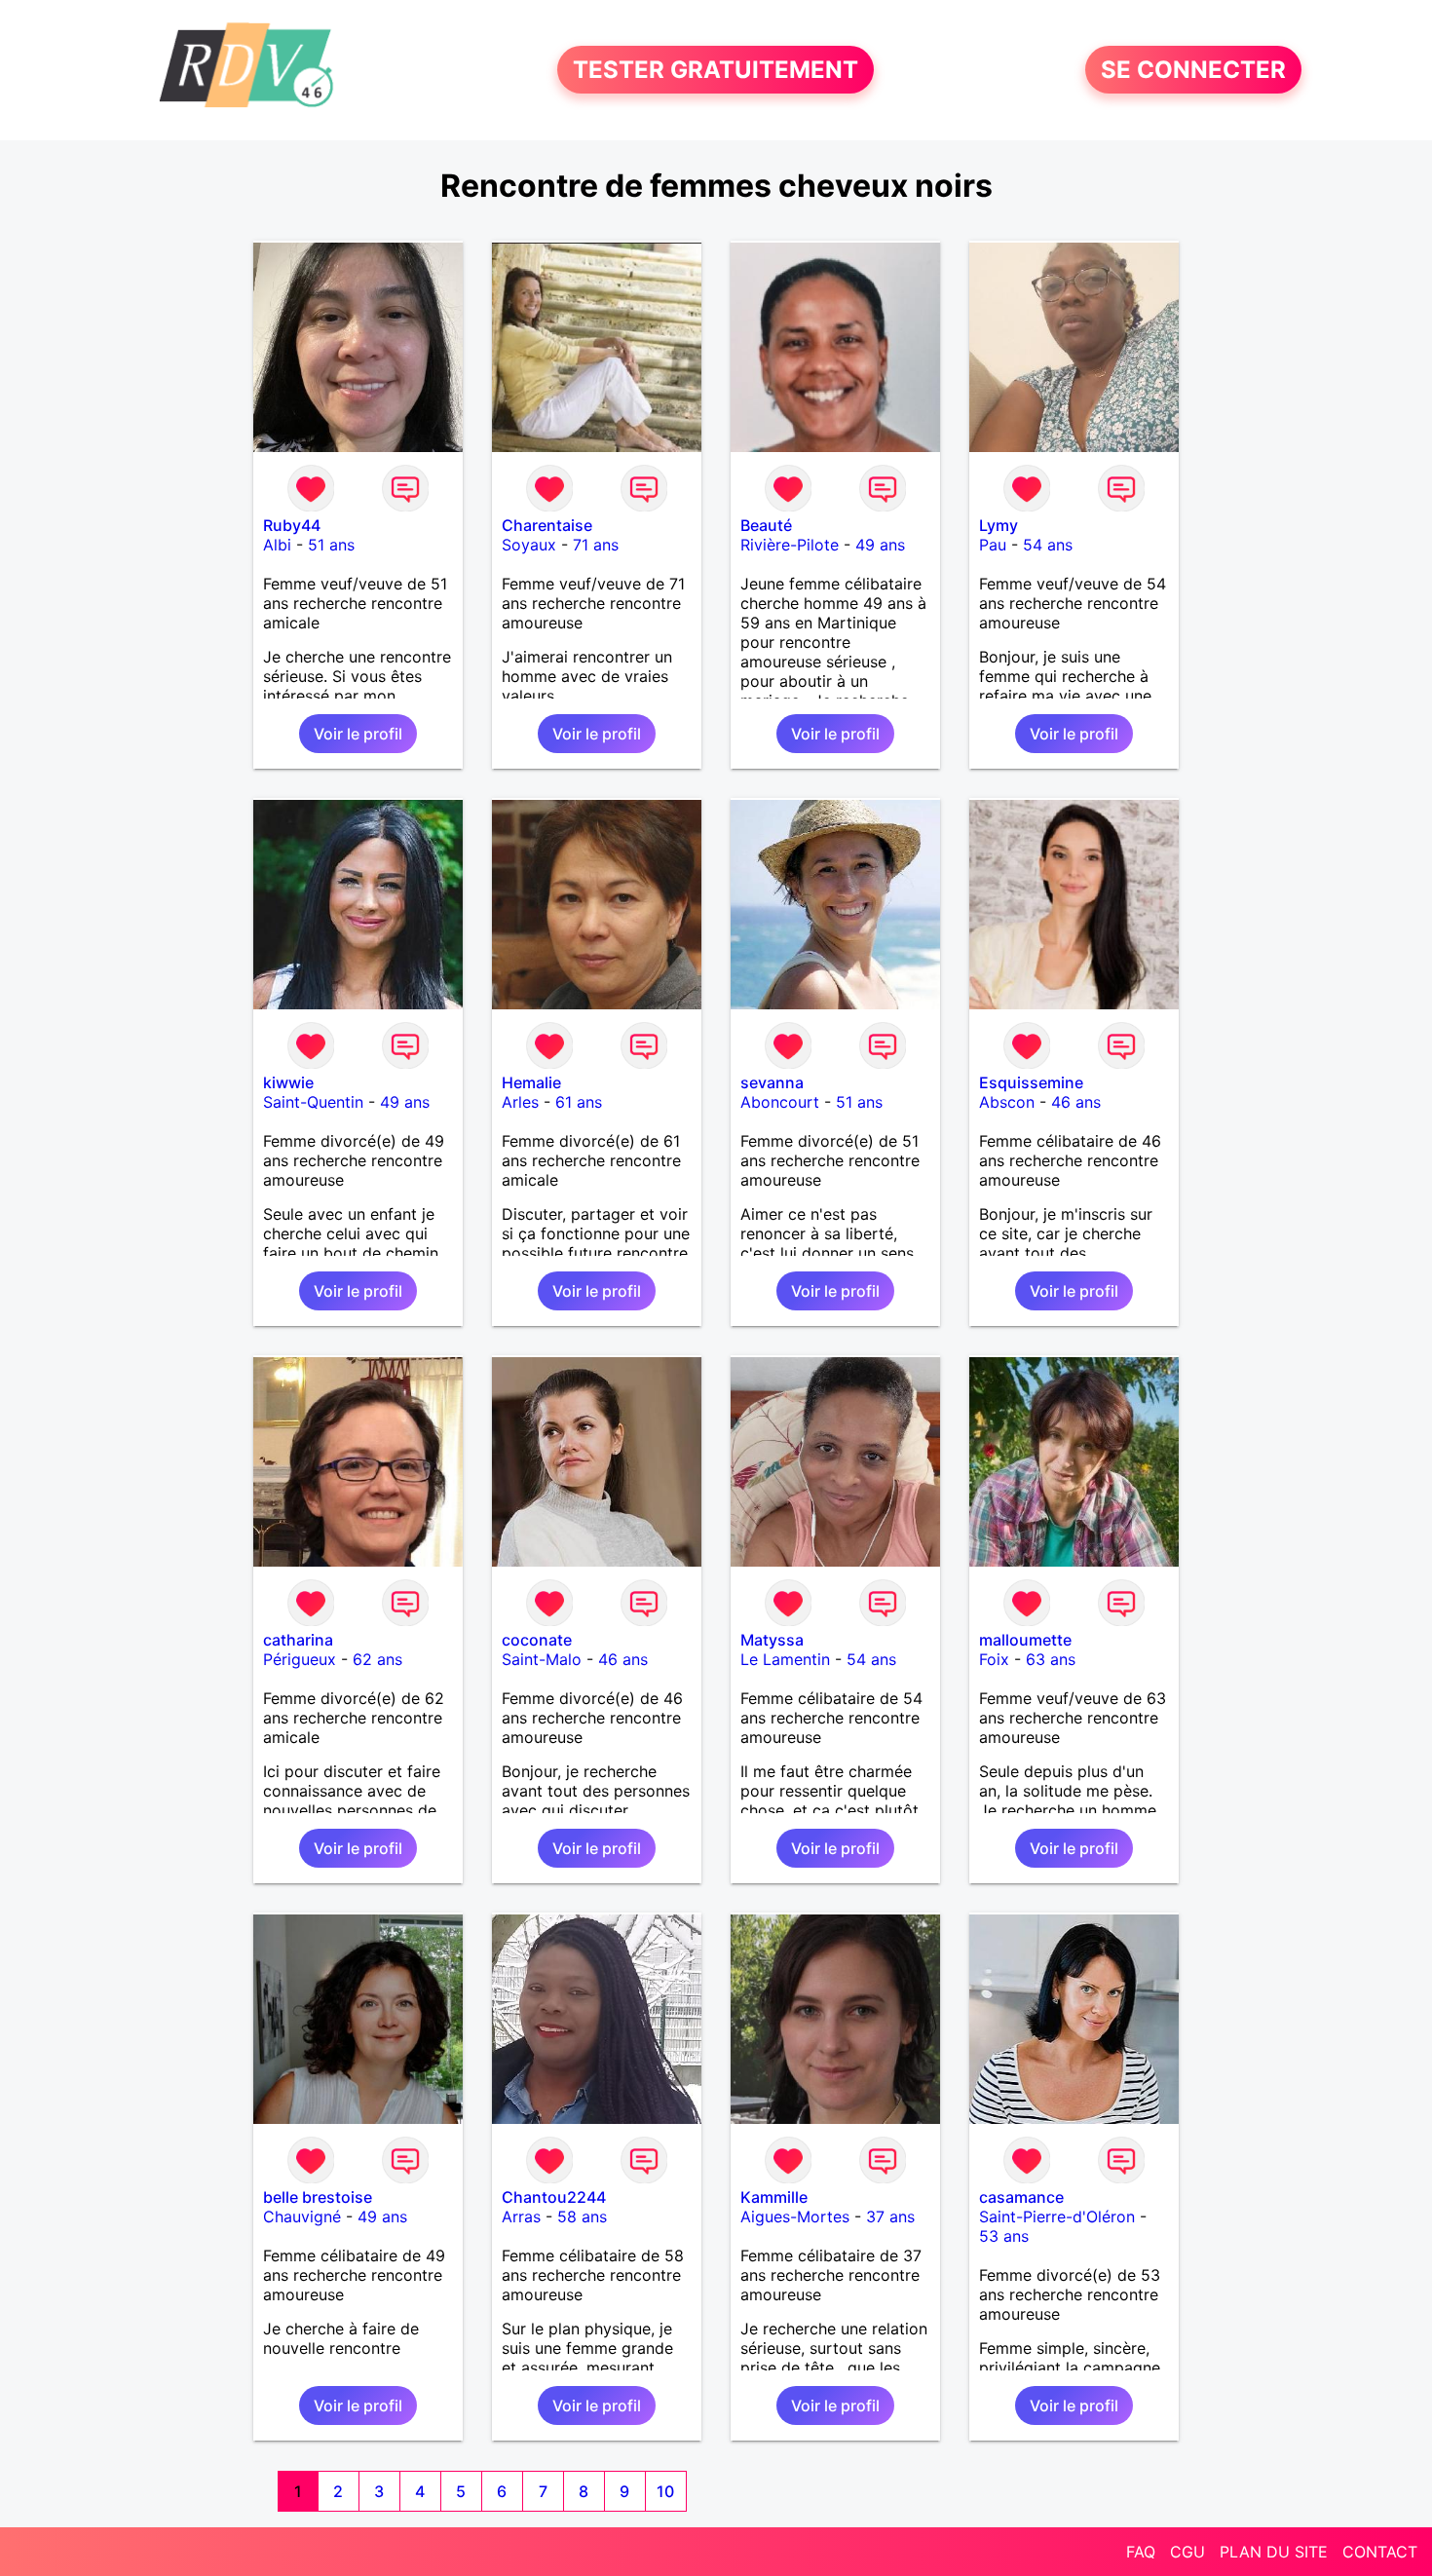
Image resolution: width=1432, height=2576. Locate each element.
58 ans (582, 2216)
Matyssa (772, 1640)
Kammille (774, 2197)
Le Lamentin (785, 1659)
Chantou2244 (554, 2197)
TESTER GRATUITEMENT (716, 70)
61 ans (579, 1102)
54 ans (1048, 545)
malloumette (1025, 1640)
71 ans (596, 545)
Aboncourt (780, 1102)
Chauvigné (302, 2216)
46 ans (1076, 1102)
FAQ (1141, 2552)
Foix (994, 1659)
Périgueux (300, 1659)
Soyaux (529, 545)
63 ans (1051, 1659)
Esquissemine (1031, 1082)
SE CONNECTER (1193, 70)
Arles (520, 1102)
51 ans (331, 545)
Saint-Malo (542, 1659)
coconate (537, 1640)
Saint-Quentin (313, 1102)
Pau (993, 545)
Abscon (1007, 1102)
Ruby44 (292, 525)
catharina (298, 1640)
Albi (277, 545)
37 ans (890, 2216)
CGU (1187, 2552)
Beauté (766, 525)
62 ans (377, 1659)
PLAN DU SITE (1274, 2552)
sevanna (772, 1082)
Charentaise (547, 525)
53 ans (1004, 2236)
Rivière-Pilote (790, 545)
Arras (521, 2216)
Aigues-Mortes (795, 2216)
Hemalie (531, 1082)
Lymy (999, 525)
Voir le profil (358, 734)
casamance (1021, 2197)
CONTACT (1380, 2552)
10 (665, 2491)
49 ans (880, 545)
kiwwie (288, 1082)
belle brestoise (318, 2197)
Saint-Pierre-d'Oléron (1057, 2216)
